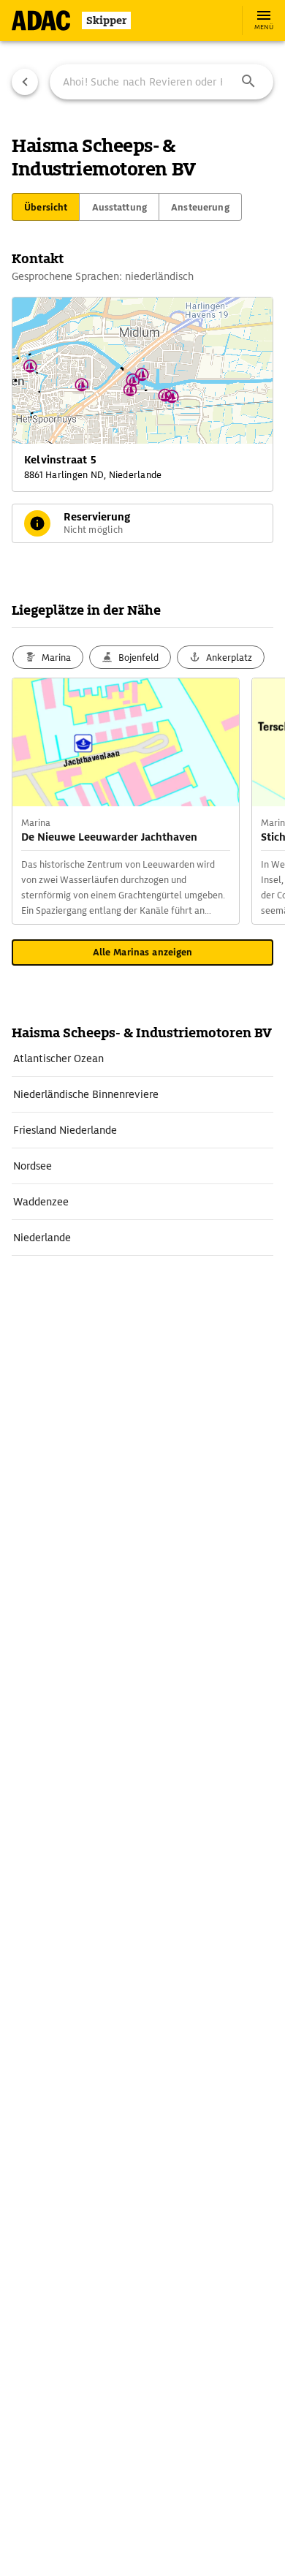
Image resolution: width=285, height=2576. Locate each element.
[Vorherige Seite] (25, 82)
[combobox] (161, 82)
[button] (248, 82)
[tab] (46, 207)
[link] (142, 1058)
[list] (142, 1148)
